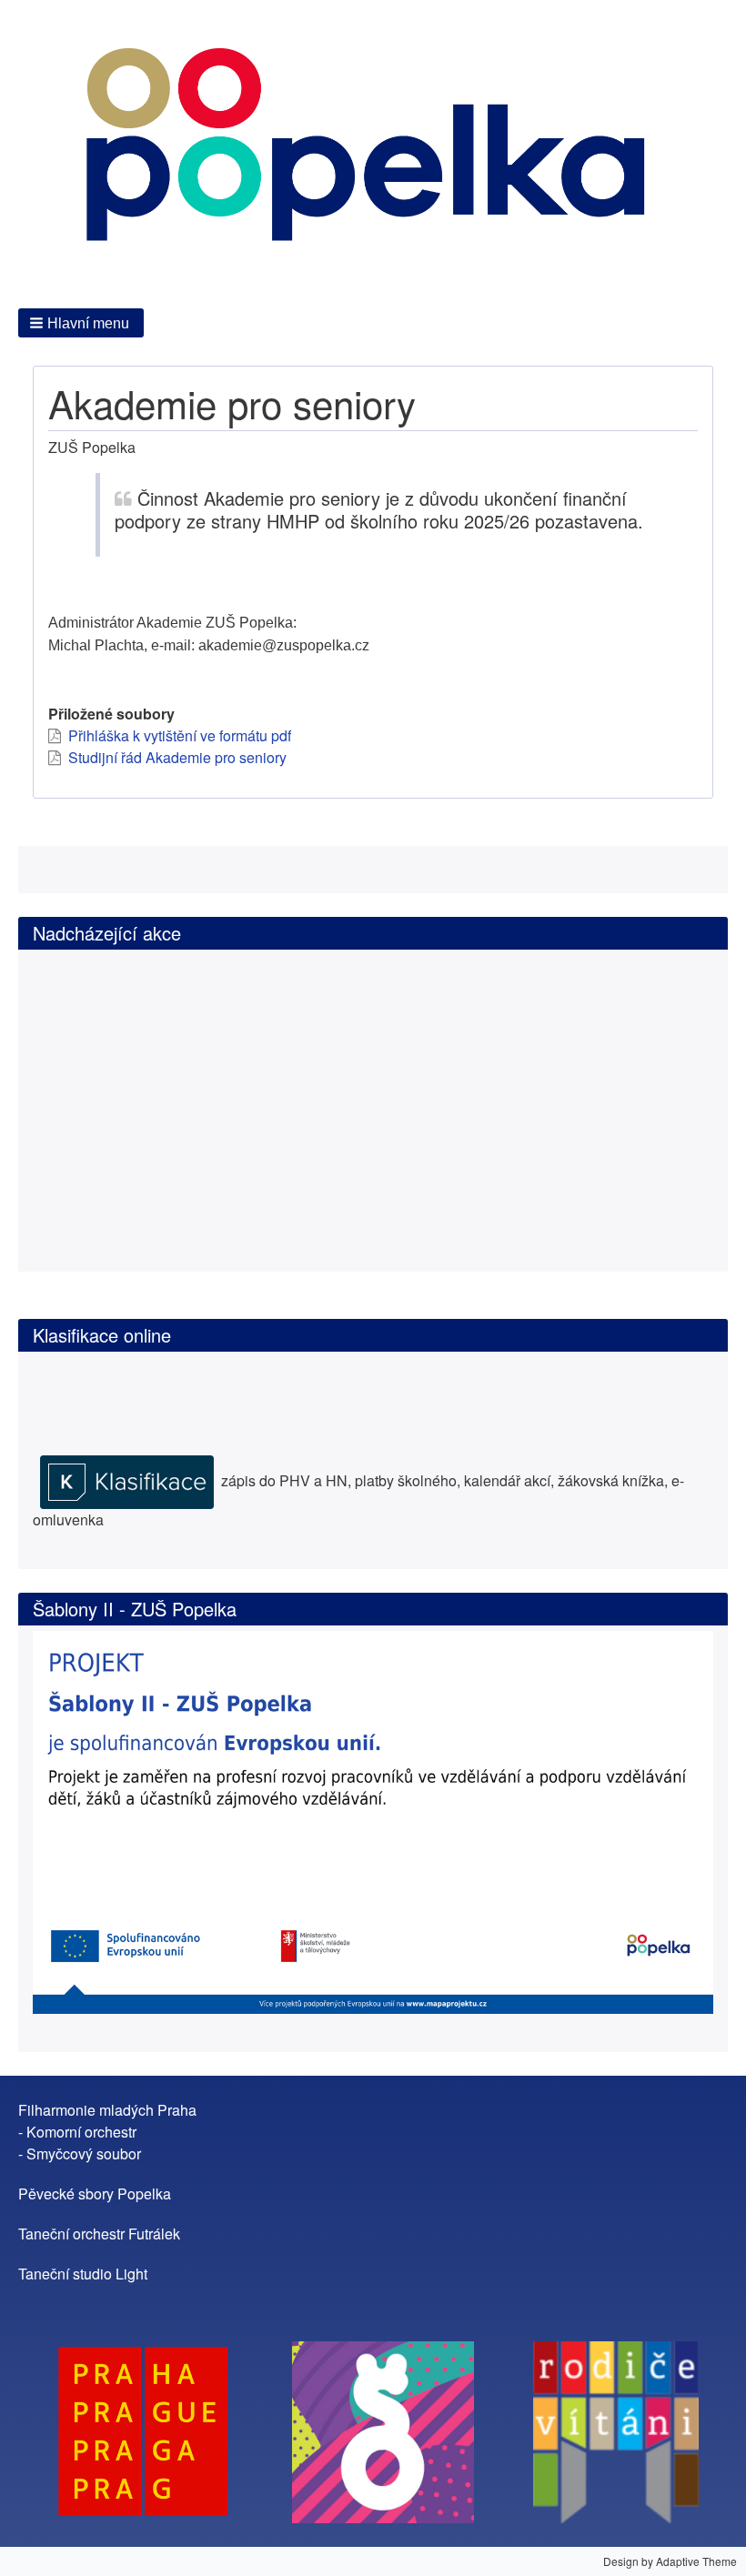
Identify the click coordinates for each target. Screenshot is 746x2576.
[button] (81, 323)
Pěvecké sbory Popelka (95, 2194)
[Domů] (373, 152)
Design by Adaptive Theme (670, 2561)
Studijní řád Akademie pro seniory (177, 757)
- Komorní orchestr (77, 2132)
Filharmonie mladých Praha (107, 2110)
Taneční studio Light (83, 2274)
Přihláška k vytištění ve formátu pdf (180, 735)
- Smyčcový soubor (80, 2153)
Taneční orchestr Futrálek (99, 2234)
